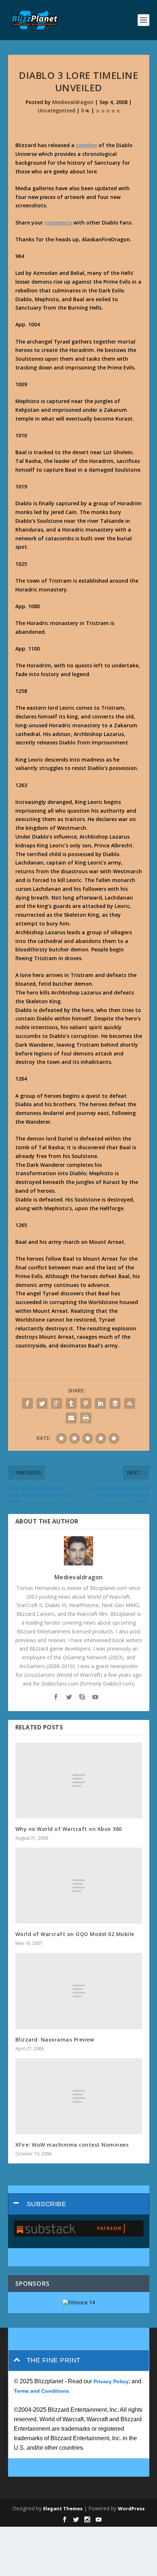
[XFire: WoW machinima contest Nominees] (79, 2096)
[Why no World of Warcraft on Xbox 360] (79, 1780)
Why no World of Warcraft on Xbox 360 (69, 1829)
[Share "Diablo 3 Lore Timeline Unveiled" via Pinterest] (86, 1403)
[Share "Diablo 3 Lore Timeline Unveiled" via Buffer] (115, 1403)
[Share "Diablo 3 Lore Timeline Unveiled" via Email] (71, 1418)
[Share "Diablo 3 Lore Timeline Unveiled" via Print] (86, 1418)
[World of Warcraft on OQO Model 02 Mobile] (79, 1886)
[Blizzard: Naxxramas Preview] (79, 1991)
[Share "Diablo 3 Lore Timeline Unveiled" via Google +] (57, 1403)
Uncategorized (56, 110)
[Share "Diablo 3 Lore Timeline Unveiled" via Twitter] (42, 1403)
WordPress (131, 2508)
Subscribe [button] (47, 2204)
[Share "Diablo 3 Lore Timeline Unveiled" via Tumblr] (71, 1403)
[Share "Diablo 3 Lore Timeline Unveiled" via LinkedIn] (100, 1403)
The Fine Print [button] (54, 2360)
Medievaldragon (73, 102)
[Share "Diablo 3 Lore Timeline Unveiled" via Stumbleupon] (130, 1403)
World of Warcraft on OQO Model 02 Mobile (75, 1934)
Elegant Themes (63, 2508)
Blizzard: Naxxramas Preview (55, 2040)
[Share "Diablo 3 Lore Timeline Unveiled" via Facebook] (27, 1403)
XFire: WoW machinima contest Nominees (72, 2145)
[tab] (79, 2204)
